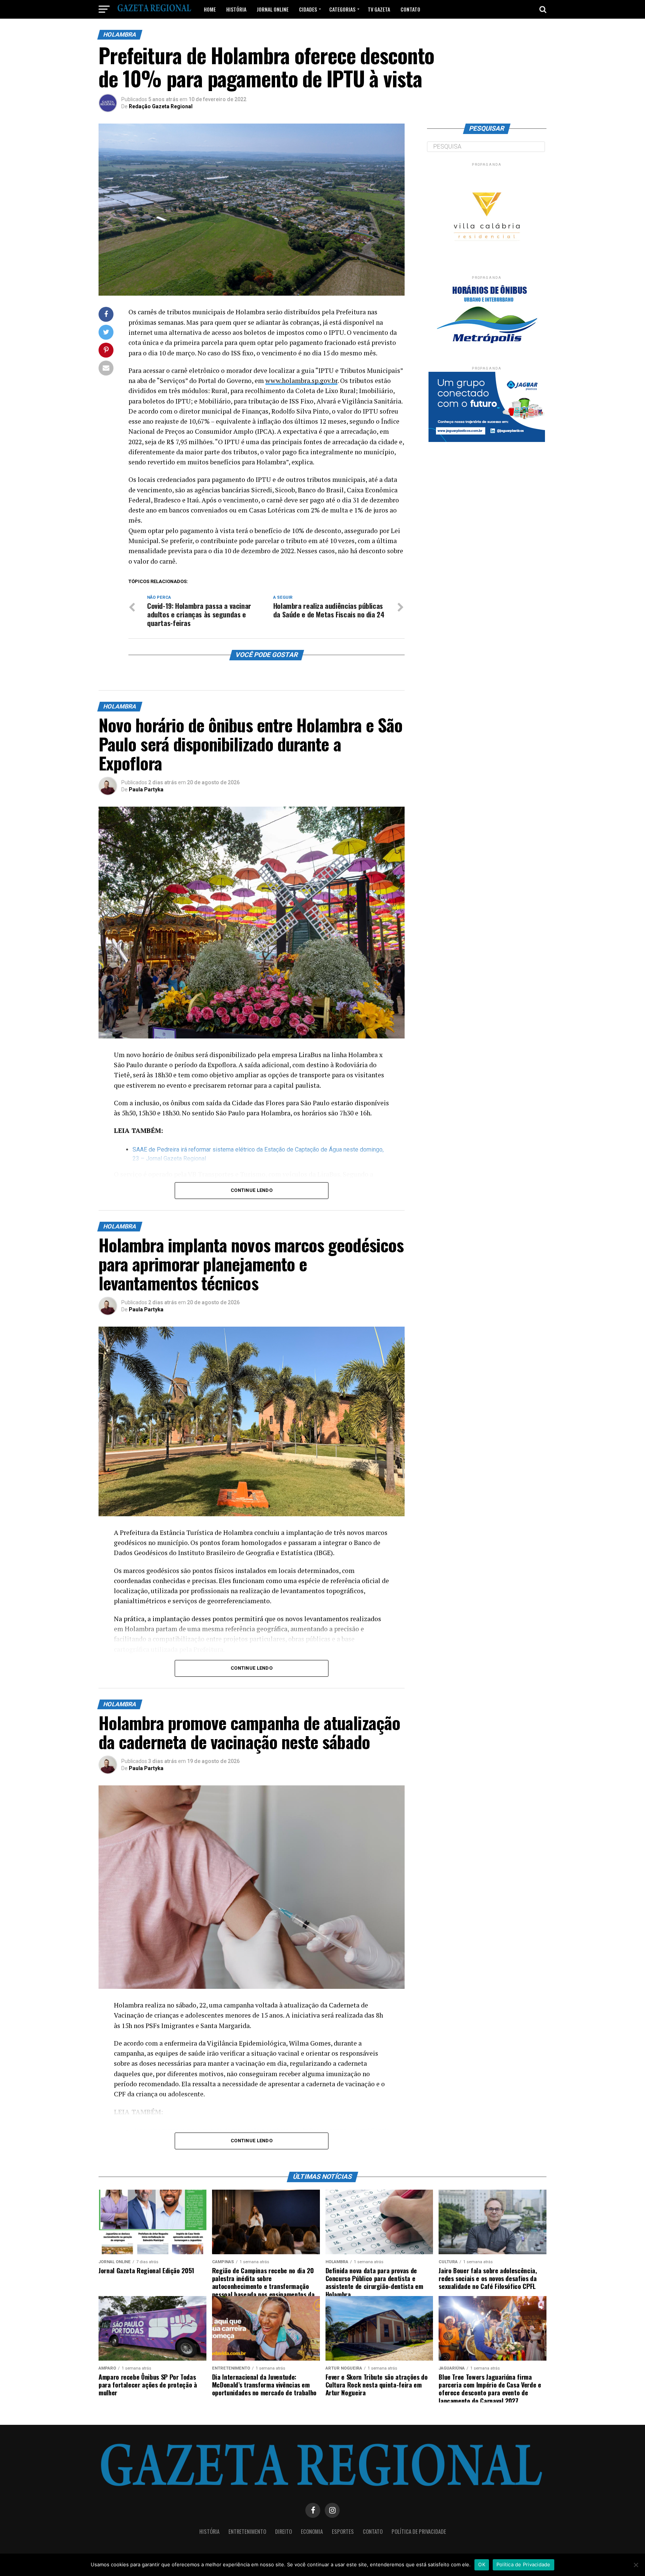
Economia (312, 2531)
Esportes (343, 2531)
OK (482, 2564)
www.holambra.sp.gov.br (301, 381)
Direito (283, 2531)
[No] (636, 2565)
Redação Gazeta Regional (161, 106)
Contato (410, 9)
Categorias (342, 9)
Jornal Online (273, 9)
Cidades (308, 9)
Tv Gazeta (379, 9)
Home (210, 9)
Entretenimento (247, 2531)
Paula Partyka (146, 789)
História (236, 9)
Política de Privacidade (419, 2531)
